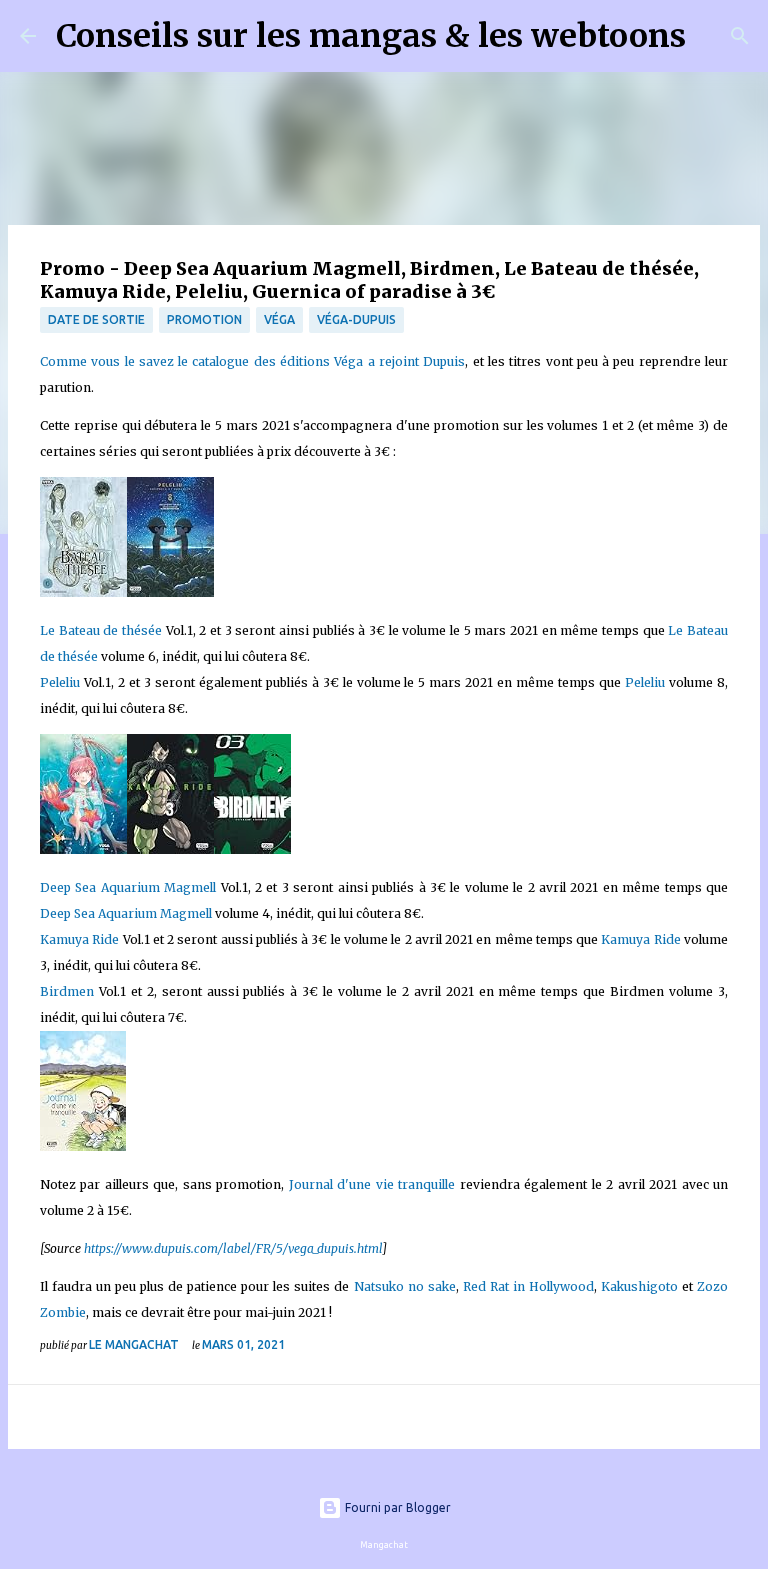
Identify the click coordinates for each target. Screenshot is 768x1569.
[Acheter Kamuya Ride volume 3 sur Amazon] (170, 849)
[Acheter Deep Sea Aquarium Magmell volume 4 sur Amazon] (83, 849)
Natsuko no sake (405, 1286)
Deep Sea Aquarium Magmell (130, 887)
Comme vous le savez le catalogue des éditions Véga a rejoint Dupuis (252, 361)
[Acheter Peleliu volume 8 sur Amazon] (170, 592)
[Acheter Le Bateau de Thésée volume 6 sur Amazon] (83, 592)
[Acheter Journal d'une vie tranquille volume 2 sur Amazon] (83, 1146)
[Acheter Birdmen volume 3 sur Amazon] (252, 849)
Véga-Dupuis (356, 319)
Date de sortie (96, 319)
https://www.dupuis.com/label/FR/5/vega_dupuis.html (233, 1248)
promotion (204, 319)
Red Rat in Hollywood (528, 1286)
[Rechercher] (714, 36)
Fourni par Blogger (396, 1507)
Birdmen (67, 991)
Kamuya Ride (81, 939)
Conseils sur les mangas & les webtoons (371, 36)
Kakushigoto (639, 1286)
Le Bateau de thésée (103, 630)
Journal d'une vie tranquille (372, 1184)
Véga (279, 319)
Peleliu (62, 682)
